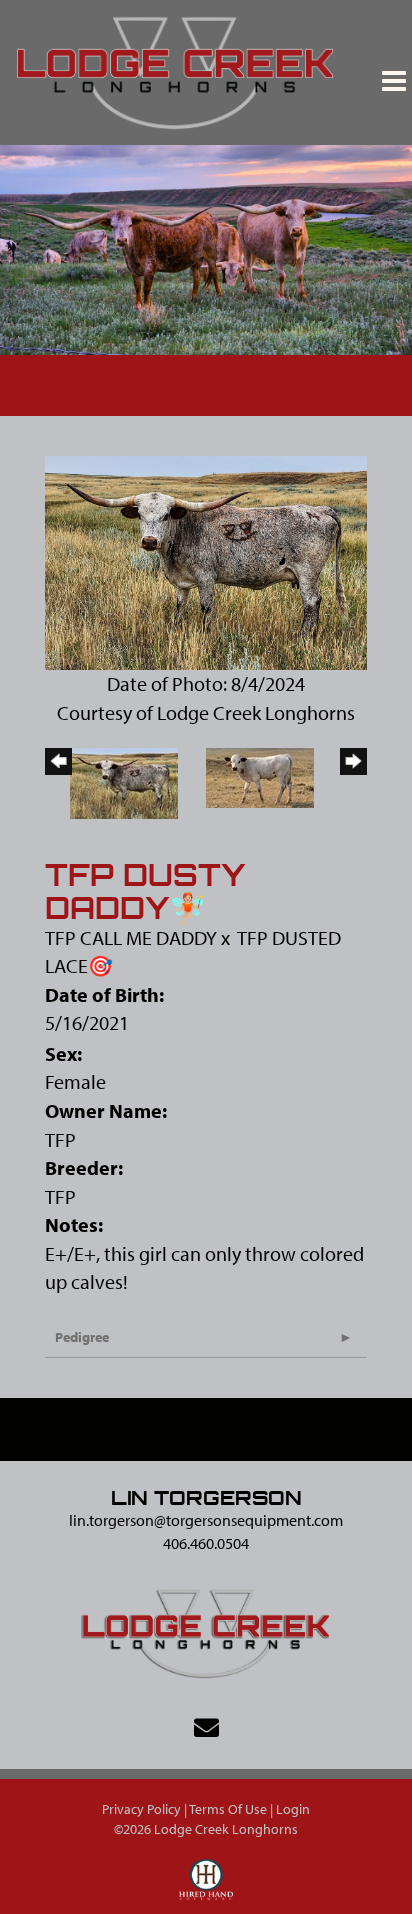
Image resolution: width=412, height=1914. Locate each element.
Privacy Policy (141, 1809)
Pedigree (82, 1337)
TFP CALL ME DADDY (131, 937)
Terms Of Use (228, 1809)
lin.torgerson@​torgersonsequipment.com (206, 1520)
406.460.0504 (206, 1543)
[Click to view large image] (206, 560)
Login (293, 1809)
